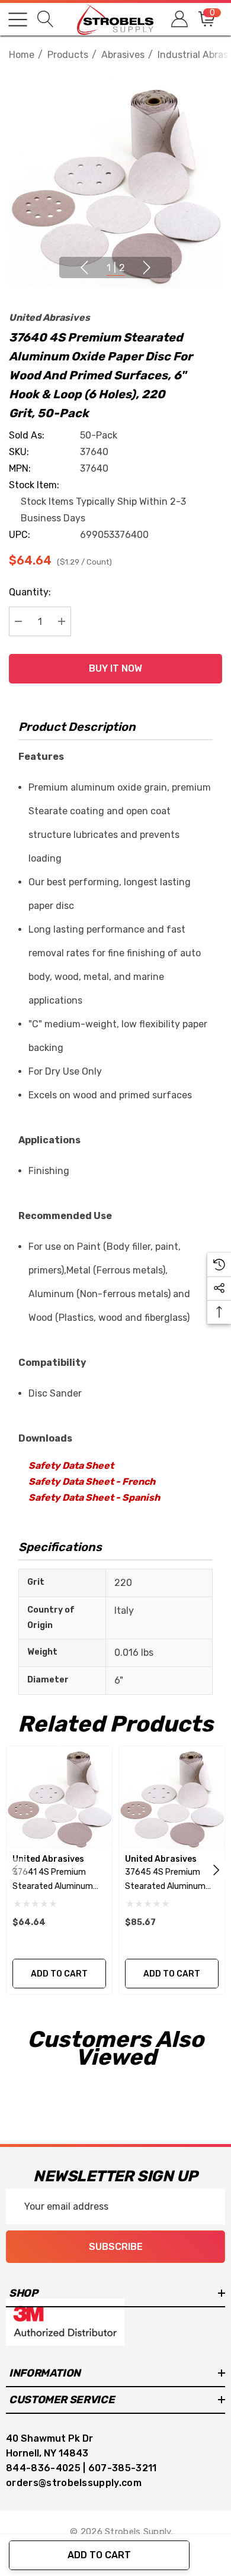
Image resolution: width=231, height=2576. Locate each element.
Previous (84, 267)
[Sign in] (179, 19)
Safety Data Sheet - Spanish (94, 1497)
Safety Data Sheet (71, 1466)
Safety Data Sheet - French (92, 1482)
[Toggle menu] (18, 20)
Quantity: (30, 592)
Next (147, 267)
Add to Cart (99, 2555)
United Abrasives (49, 317)
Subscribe (116, 2247)
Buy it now (115, 668)
